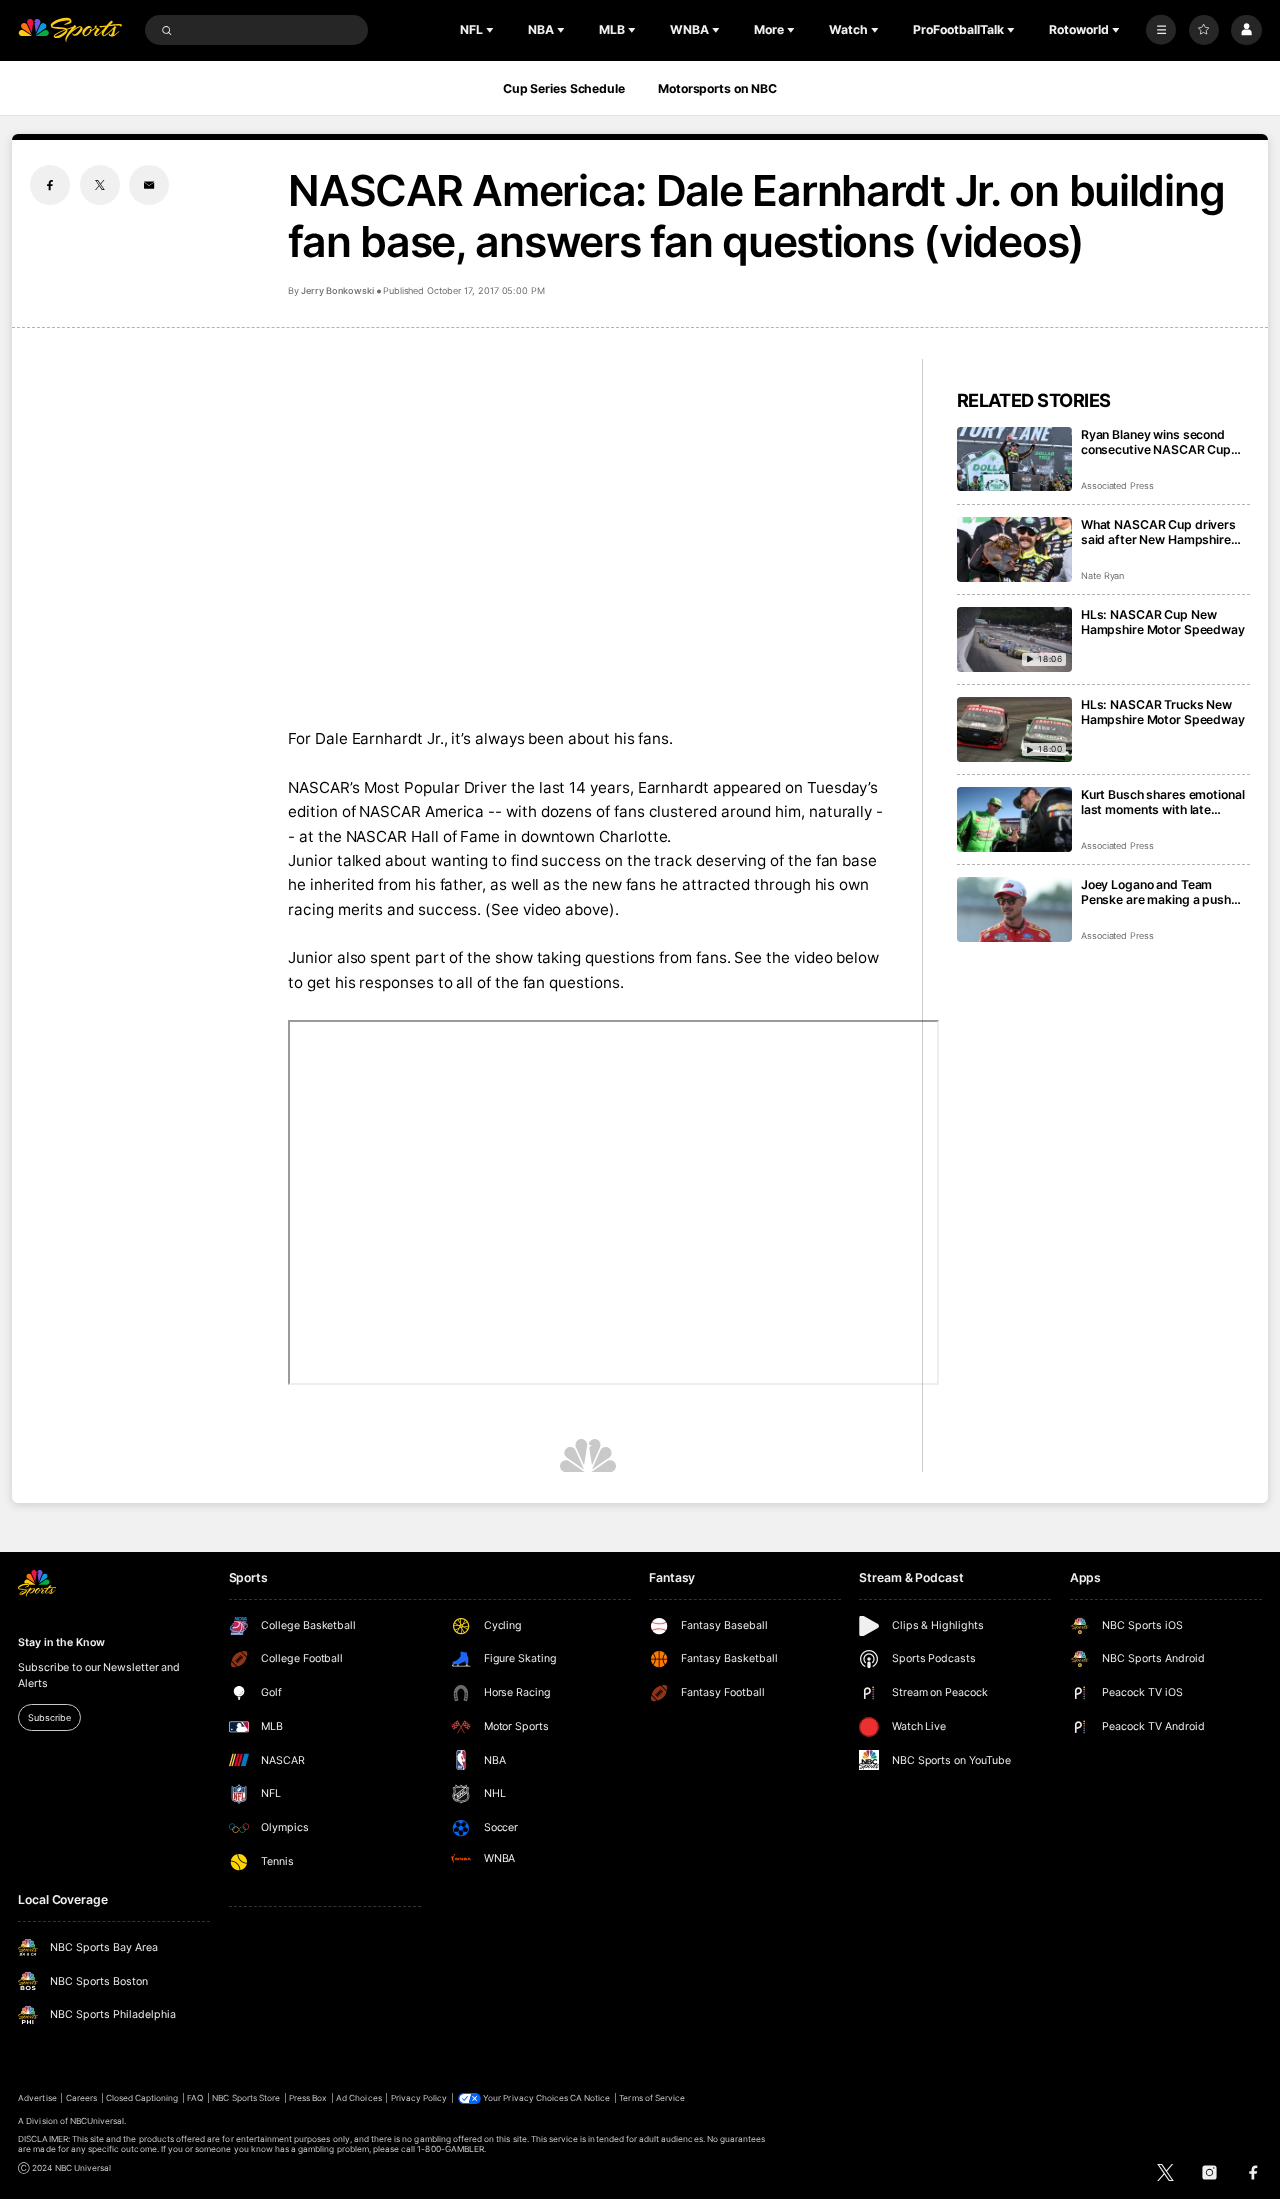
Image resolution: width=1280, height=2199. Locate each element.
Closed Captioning (142, 2098)
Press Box (308, 2098)
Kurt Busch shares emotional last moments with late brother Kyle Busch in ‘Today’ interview (1163, 802)
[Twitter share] (100, 185)
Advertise (37, 2098)
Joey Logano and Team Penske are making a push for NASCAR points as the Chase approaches (1156, 892)
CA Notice (590, 2098)
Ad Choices (358, 2098)
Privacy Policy (419, 2098)
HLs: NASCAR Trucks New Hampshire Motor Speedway (1163, 712)
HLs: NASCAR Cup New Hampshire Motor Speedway (1163, 622)
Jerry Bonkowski (337, 290)
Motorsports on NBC (717, 88)
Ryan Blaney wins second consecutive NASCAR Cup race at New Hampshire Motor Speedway (1156, 442)
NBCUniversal (97, 2121)
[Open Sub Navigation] (492, 30)
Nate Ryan (1103, 575)
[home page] (70, 30)
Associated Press (1117, 485)
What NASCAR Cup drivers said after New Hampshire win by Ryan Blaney (1158, 532)
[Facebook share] (50, 185)
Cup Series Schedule (564, 88)
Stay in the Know (61, 1642)
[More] (1161, 30)
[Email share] (149, 185)
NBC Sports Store (246, 2098)
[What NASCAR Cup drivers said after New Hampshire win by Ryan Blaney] (1014, 549)
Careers (81, 2098)
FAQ (195, 2098)
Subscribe (49, 1717)
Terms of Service (652, 2098)
